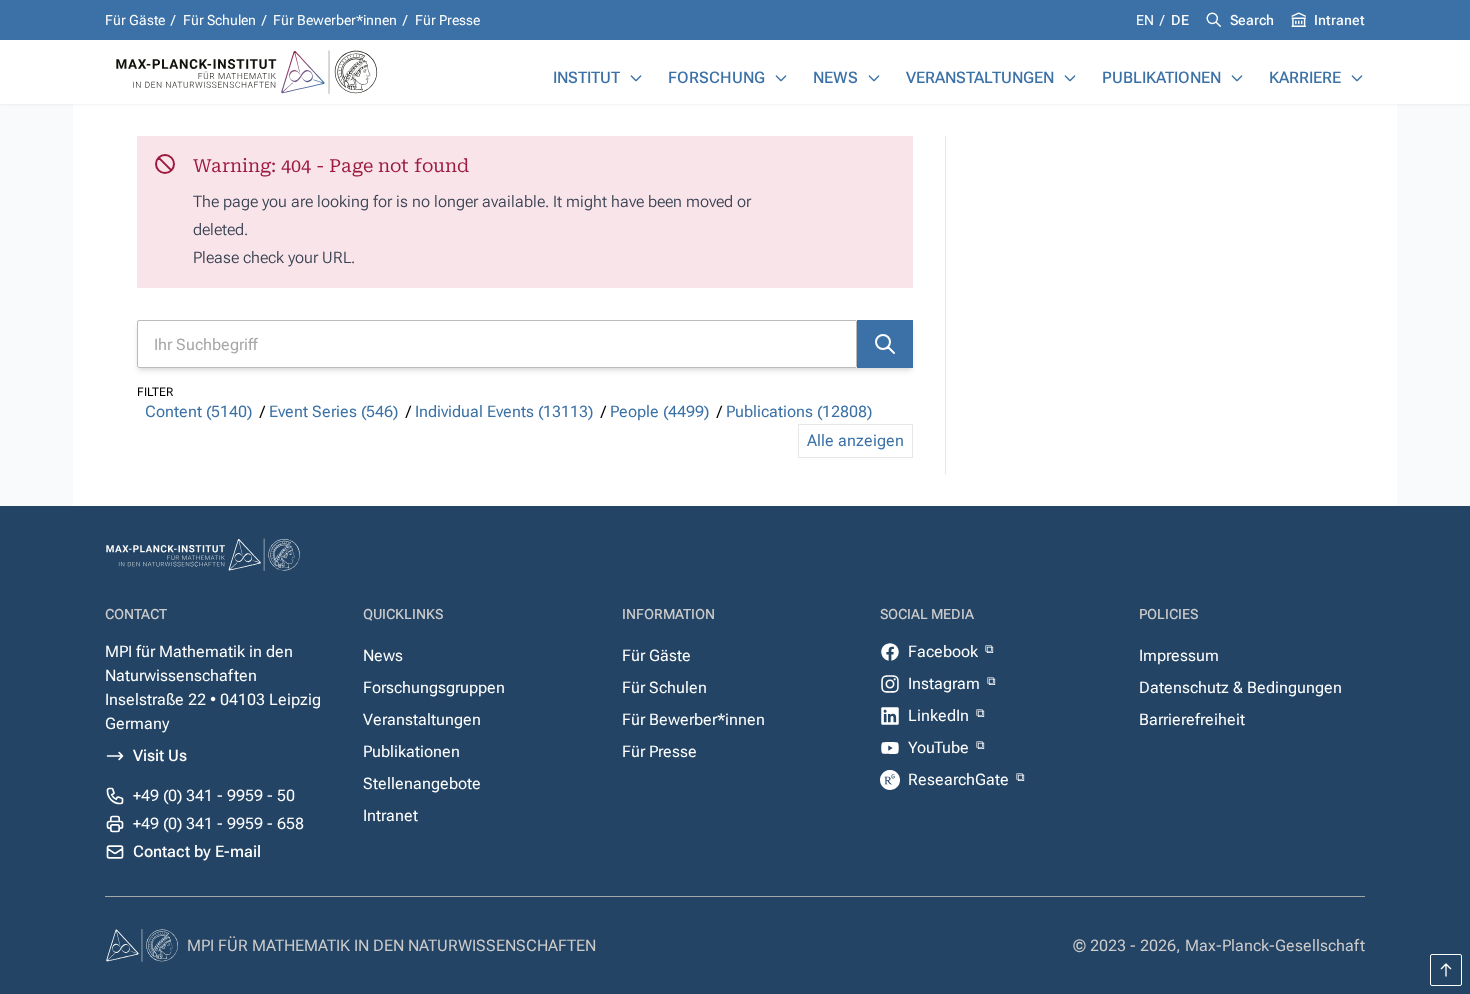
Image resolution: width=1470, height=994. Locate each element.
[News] (874, 78)
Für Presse (447, 20)
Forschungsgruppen (434, 687)
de (1180, 20)
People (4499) (659, 411)
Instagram (946, 683)
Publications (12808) (799, 411)
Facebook (945, 651)
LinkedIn (940, 715)
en (1146, 20)
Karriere (1305, 77)
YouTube (940, 747)
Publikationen (1161, 77)
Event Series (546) (333, 411)
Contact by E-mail (197, 851)
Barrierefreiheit (1192, 719)
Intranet (1339, 20)
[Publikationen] (1237, 78)
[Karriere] (1357, 78)
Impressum (1179, 655)
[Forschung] (781, 78)
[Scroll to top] (1446, 970)
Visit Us (160, 755)
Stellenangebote (422, 783)
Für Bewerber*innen (335, 20)
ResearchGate (960, 779)
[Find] (885, 344)
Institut (586, 77)
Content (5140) (198, 411)
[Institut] (636, 78)
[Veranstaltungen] (1070, 78)
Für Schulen (219, 20)
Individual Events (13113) (504, 411)
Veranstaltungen (980, 77)
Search (1252, 20)
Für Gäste (135, 20)
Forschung (716, 77)
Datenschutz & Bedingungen (1240, 687)
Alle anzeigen (855, 440)
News (835, 77)
